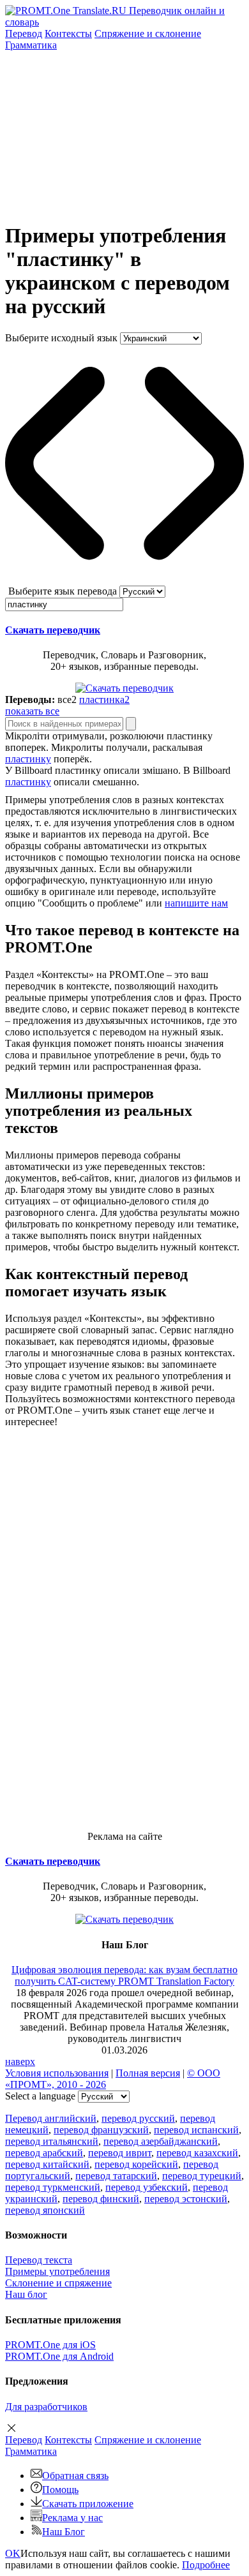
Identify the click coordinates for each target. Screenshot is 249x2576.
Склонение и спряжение (58, 2283)
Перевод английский (51, 2118)
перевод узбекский (147, 2187)
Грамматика (31, 45)
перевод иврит (120, 2153)
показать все (32, 711)
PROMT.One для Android (59, 2356)
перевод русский (138, 2118)
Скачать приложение (88, 2504)
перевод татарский (116, 2176)
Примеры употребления (57, 2271)
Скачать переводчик (53, 630)
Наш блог (26, 2294)
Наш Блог (64, 2532)
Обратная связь (75, 2476)
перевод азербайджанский (161, 2141)
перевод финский (101, 2199)
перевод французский (101, 2130)
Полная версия (148, 2073)
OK (13, 2553)
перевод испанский (196, 2130)
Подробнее (206, 2565)
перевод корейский (136, 2164)
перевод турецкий (202, 2176)
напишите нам (196, 903)
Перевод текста (39, 2260)
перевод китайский (47, 2164)
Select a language (40, 2096)
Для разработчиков (46, 2407)
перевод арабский (44, 2153)
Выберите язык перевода (63, 591)
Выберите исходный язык (61, 338)
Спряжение (148, 33)
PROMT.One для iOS (50, 2345)
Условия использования (57, 2073)
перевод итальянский (52, 2141)
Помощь (60, 2490)
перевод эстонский (186, 2199)
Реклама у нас (72, 2518)
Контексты (68, 33)
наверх (20, 2062)
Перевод (24, 33)
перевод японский (45, 2210)
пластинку (28, 759)
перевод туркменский (53, 2187)
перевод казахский (197, 2153)
